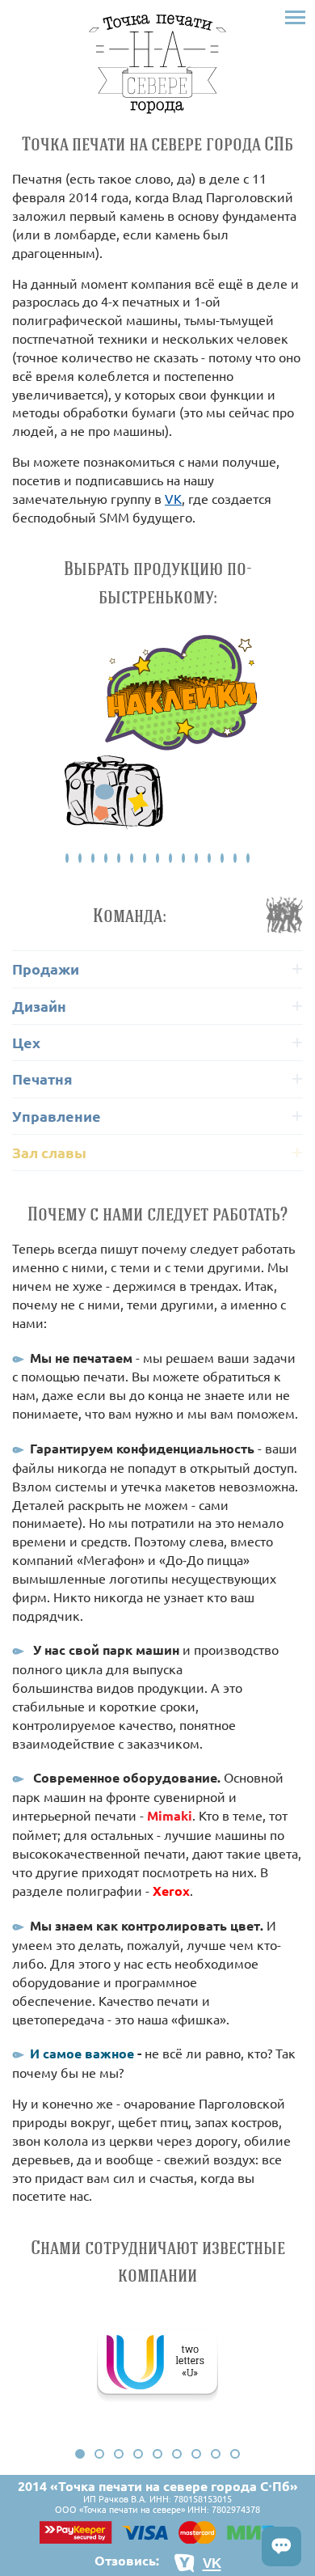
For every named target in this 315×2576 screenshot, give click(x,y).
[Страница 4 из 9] (138, 2454)
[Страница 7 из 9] (196, 2454)
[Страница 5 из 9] (157, 2454)
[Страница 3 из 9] (119, 2454)
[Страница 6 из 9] (177, 2454)
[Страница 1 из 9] (80, 2454)
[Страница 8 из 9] (216, 2454)
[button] (295, 17)
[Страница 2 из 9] (99, 2454)
